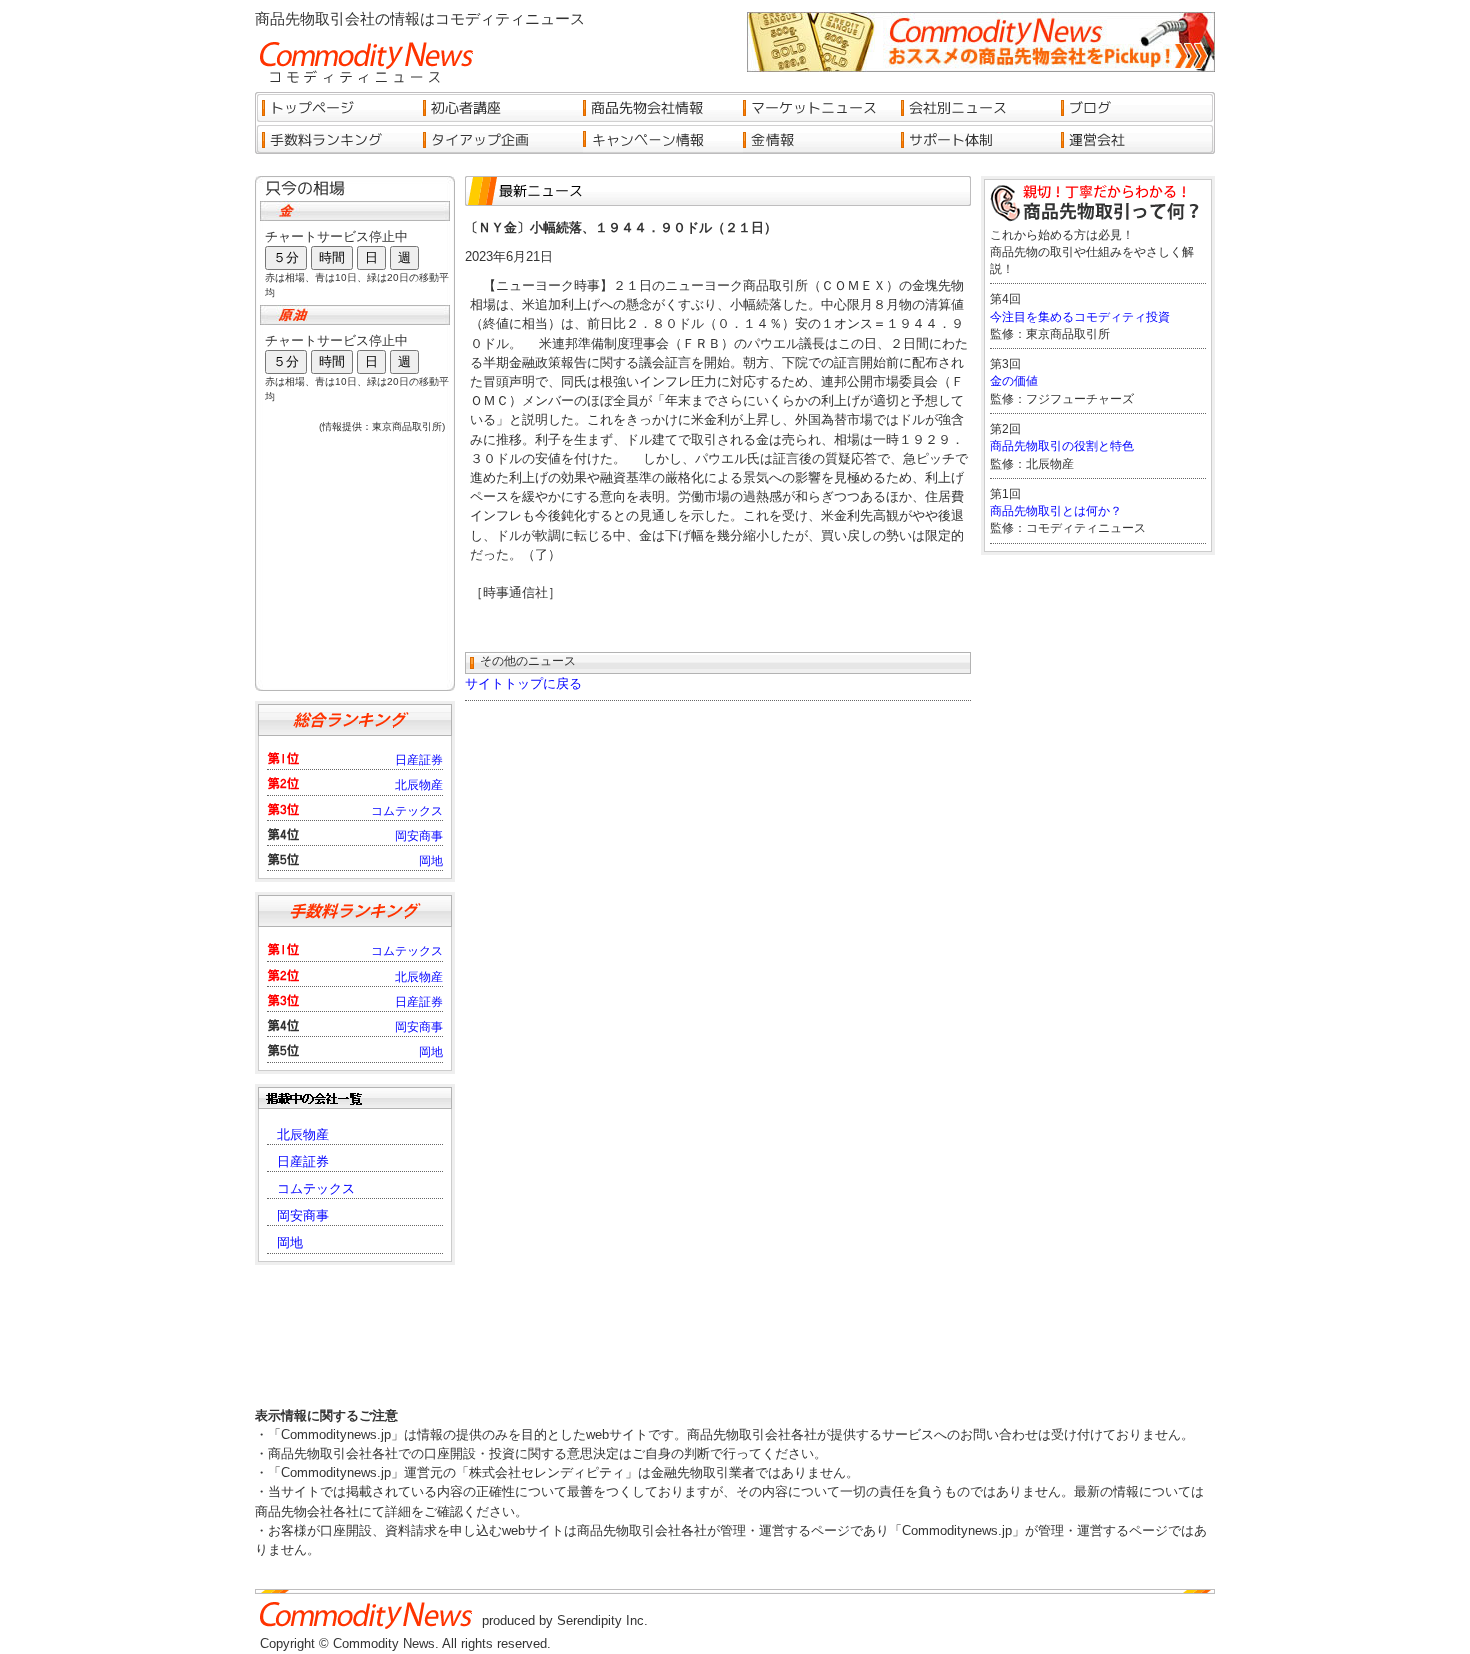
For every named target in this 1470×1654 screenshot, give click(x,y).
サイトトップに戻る (523, 683)
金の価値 (1014, 381)
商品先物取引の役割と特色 (1062, 446)
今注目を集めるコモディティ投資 (1080, 317)
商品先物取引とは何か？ (1056, 511)
